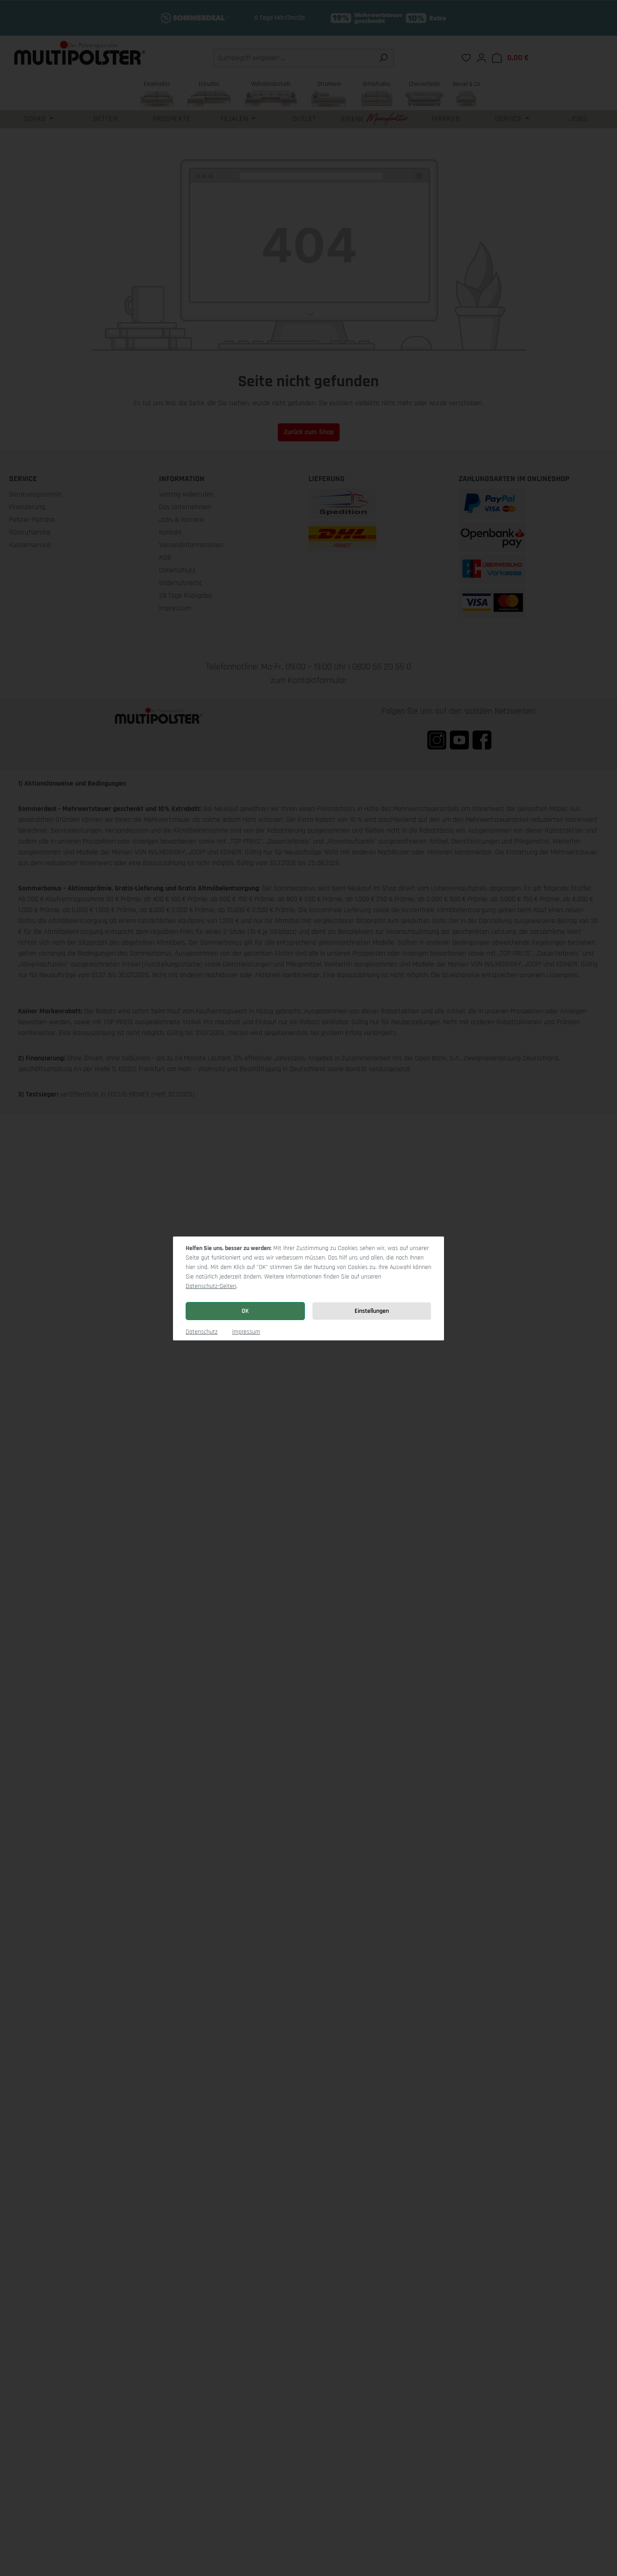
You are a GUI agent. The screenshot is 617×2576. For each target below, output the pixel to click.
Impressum (246, 1332)
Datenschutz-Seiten (211, 1286)
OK (245, 1311)
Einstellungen (372, 1311)
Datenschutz (202, 1332)
